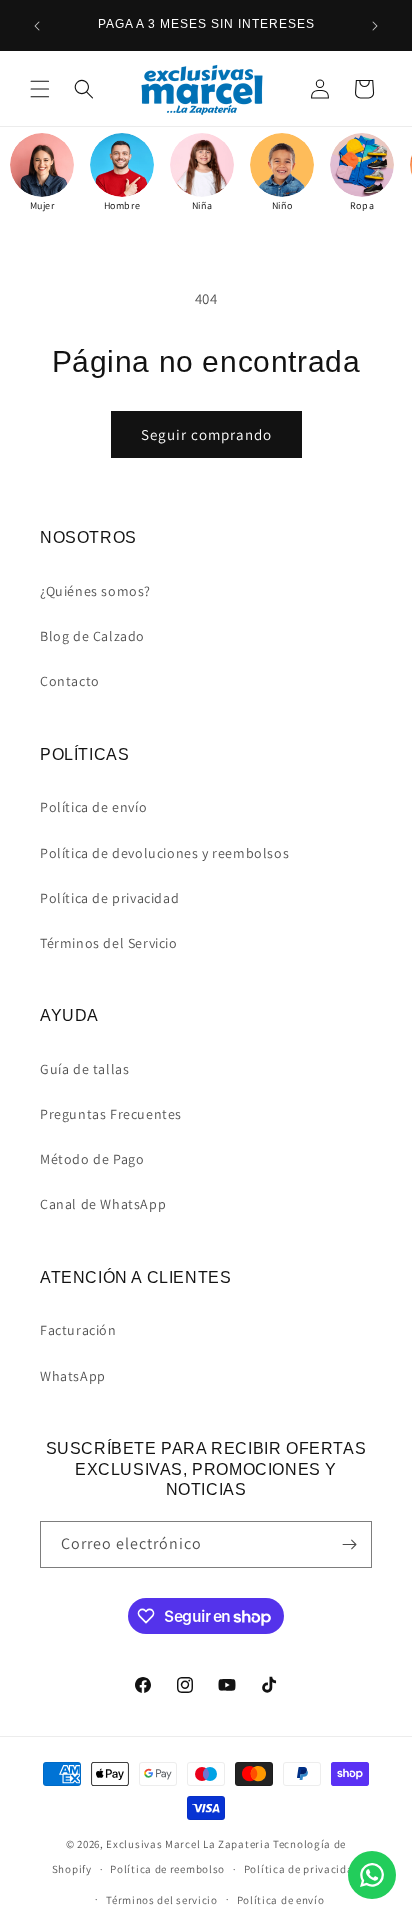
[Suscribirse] (349, 1544)
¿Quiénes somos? (95, 591)
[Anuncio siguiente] (375, 26)
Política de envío (93, 807)
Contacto (70, 681)
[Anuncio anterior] (37, 26)
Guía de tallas (84, 1069)
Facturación (78, 1330)
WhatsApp (73, 1376)
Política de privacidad (109, 898)
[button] (40, 89)
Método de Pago (92, 1159)
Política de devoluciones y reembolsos (164, 853)
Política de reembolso (167, 1869)
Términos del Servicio (109, 943)
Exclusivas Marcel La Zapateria (188, 1844)
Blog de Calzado (92, 636)
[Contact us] (372, 1875)
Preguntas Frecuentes (111, 1114)
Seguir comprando (206, 434)
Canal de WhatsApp (103, 1204)
